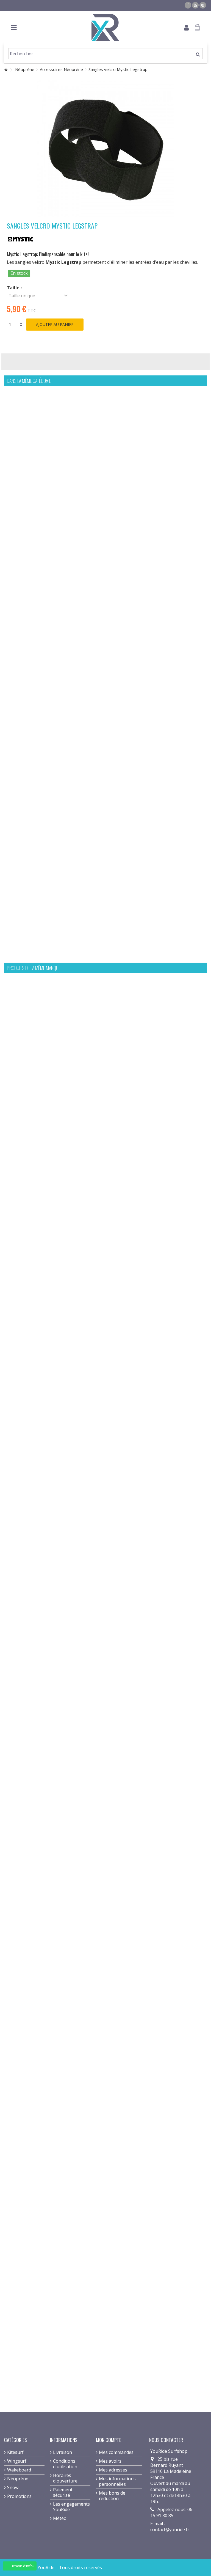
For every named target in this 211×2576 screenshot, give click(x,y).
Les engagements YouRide (71, 2507)
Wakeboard (19, 2470)
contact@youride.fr (170, 2530)
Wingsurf (17, 2461)
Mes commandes (116, 2452)
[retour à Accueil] (6, 70)
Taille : (15, 288)
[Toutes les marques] (21, 239)
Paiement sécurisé (63, 2492)
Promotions (19, 2496)
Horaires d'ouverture (65, 2478)
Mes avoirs (110, 2461)
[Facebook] (188, 5)
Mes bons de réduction (112, 2496)
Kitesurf (15, 2452)
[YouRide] (105, 28)
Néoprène (18, 2479)
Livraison (63, 2452)
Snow (13, 2487)
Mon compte (109, 2440)
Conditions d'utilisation (65, 2464)
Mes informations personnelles (117, 2481)
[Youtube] (195, 5)
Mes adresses (113, 2470)
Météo (60, 2518)
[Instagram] (203, 5)
